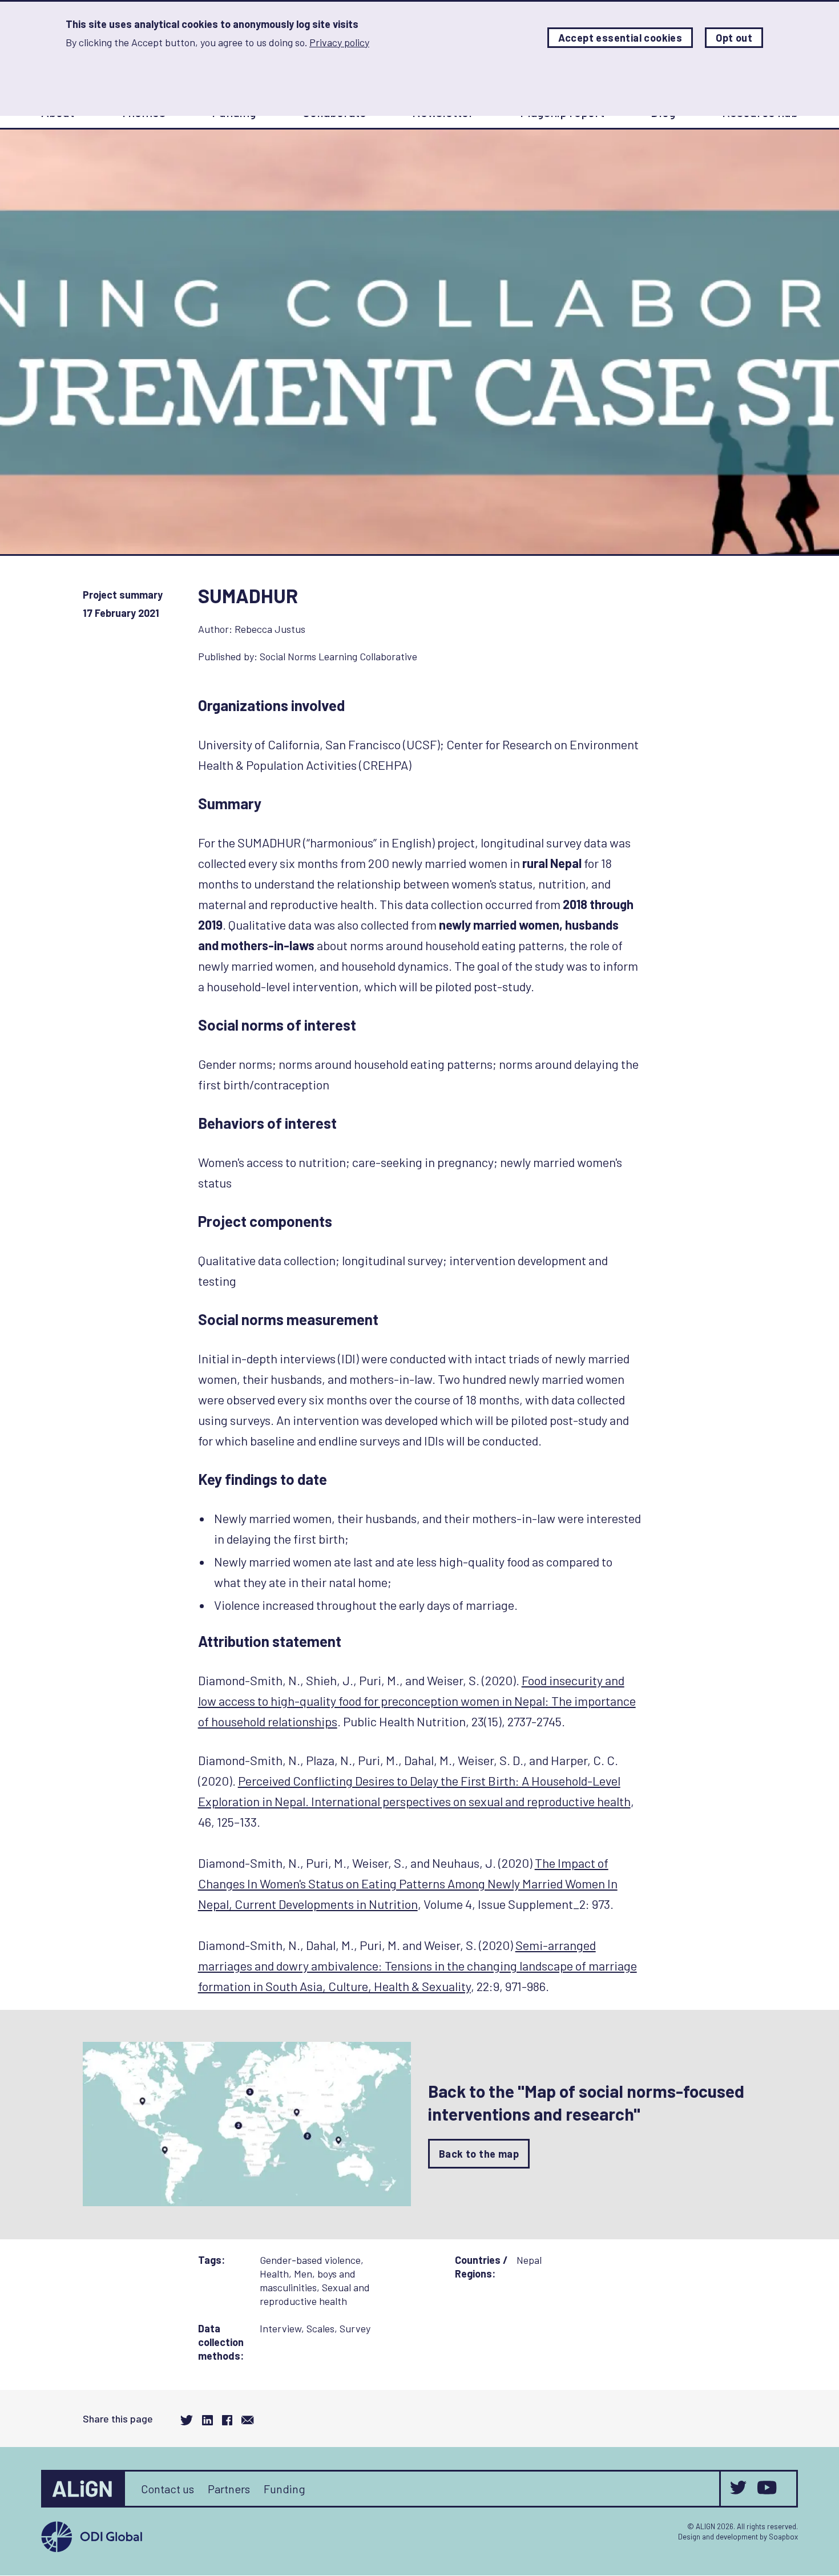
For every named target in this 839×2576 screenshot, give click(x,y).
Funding (285, 2489)
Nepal (529, 2260)
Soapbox (783, 2537)
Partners (229, 2489)
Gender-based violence (310, 2260)
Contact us (168, 2489)
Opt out (734, 38)
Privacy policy (339, 42)
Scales (320, 2328)
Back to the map (479, 2154)
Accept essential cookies (620, 38)
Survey (355, 2328)
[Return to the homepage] (84, 2489)
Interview (281, 2328)
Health (274, 2274)
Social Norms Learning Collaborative (338, 656)
